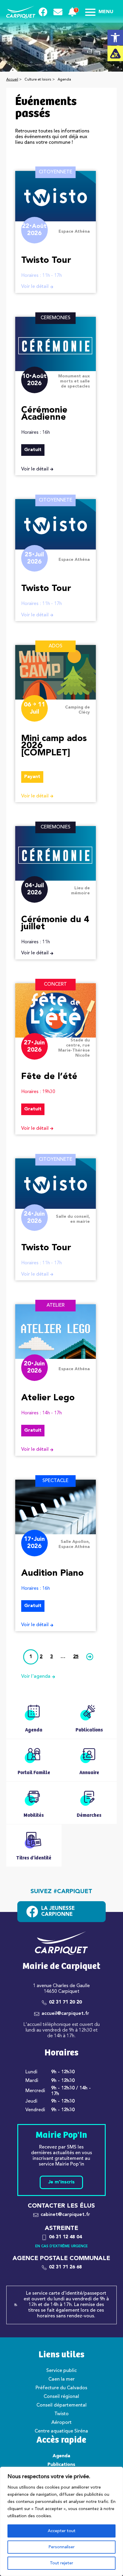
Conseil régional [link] (61, 2397)
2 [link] (41, 1657)
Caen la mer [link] (61, 2379)
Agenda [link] (61, 2456)
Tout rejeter (61, 2563)
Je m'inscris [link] (61, 2182)
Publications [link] (61, 2465)
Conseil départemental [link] (61, 2405)
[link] (115, 38)
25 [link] (76, 1657)
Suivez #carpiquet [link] (61, 1892)
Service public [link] (61, 2371)
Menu (106, 12)
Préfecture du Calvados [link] (61, 2388)
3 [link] (51, 1657)
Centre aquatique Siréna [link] (61, 2431)
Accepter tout (62, 2531)
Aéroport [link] (61, 2423)
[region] (61, 2521)
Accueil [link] (12, 80)
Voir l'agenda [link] (36, 1677)
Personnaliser (61, 2547)
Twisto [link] (61, 2414)
